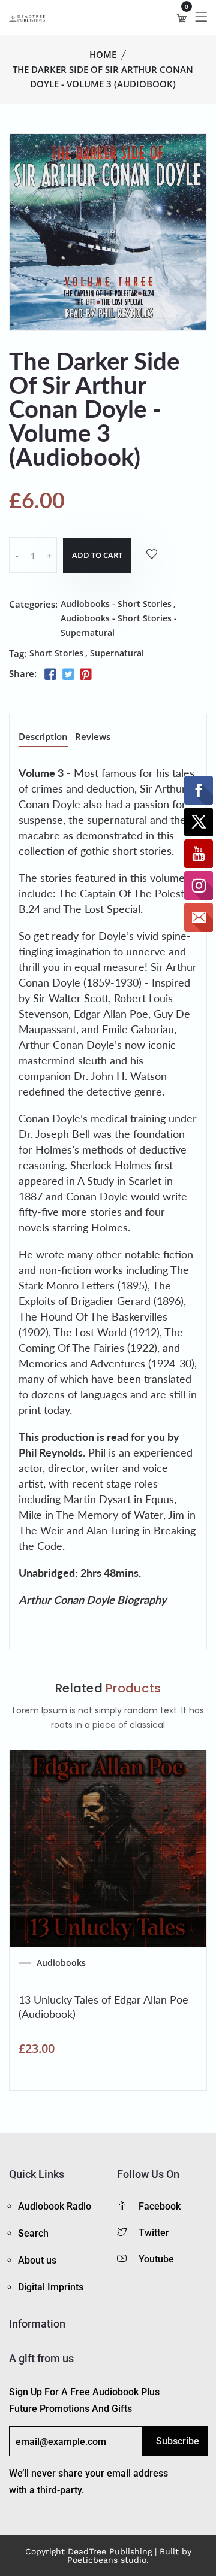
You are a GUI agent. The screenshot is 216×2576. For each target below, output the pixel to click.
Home (103, 54)
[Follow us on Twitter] (68, 675)
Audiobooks (61, 1963)
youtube (156, 2259)
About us (37, 2260)
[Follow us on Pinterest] (86, 675)
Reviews (93, 737)
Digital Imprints (51, 2287)
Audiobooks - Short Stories (116, 604)
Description (43, 737)
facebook (160, 2206)
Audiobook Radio (55, 2206)
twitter (154, 2233)
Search (33, 2233)
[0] (182, 18)
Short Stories (56, 653)
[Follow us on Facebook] (50, 675)
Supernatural (117, 653)
